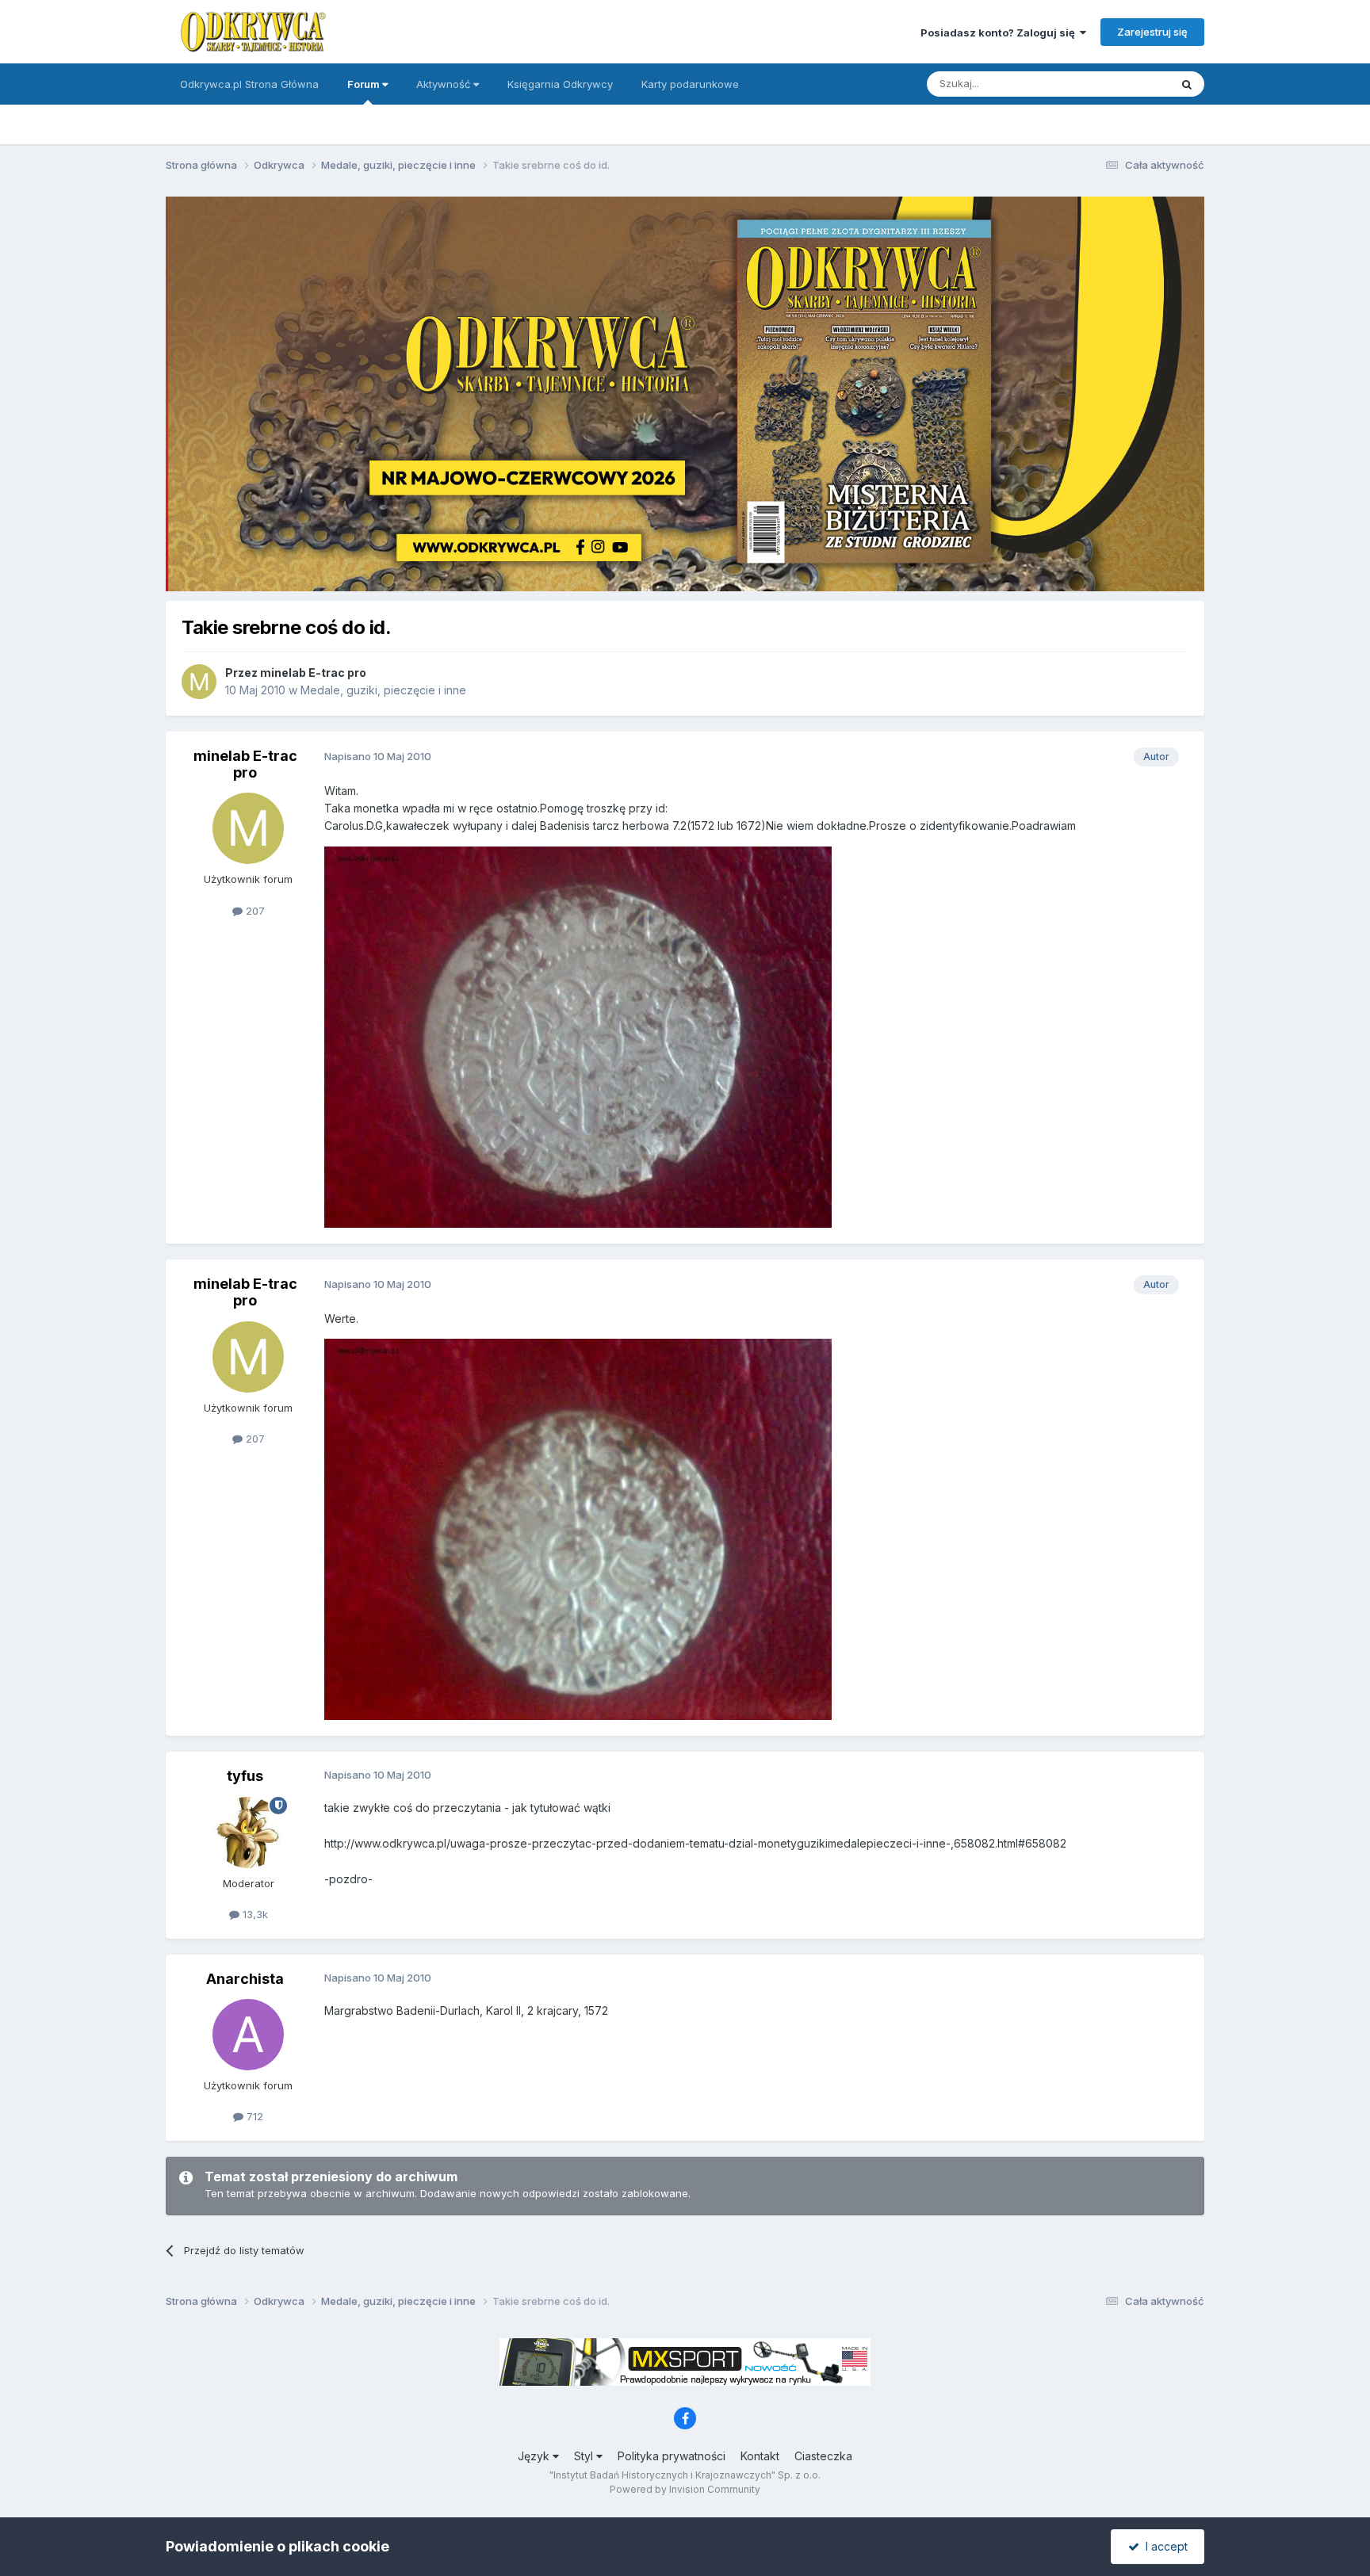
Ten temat (1124, 84)
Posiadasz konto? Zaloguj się (1000, 32)
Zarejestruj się (1152, 32)
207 (254, 911)
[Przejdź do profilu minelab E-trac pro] (199, 682)
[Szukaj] (1187, 84)
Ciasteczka (823, 2456)
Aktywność (445, 84)
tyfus (245, 1776)
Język (535, 2456)
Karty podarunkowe (690, 84)
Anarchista (245, 1979)
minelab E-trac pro (313, 673)
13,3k (254, 1914)
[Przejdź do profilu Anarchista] (248, 2035)
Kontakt (760, 2456)
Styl (585, 2456)
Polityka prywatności (672, 2456)
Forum (365, 84)
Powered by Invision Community (685, 2489)
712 (253, 2116)
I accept (1163, 2546)
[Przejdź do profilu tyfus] (248, 1833)
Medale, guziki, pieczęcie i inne (383, 690)
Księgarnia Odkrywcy (560, 84)
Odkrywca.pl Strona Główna (249, 84)
